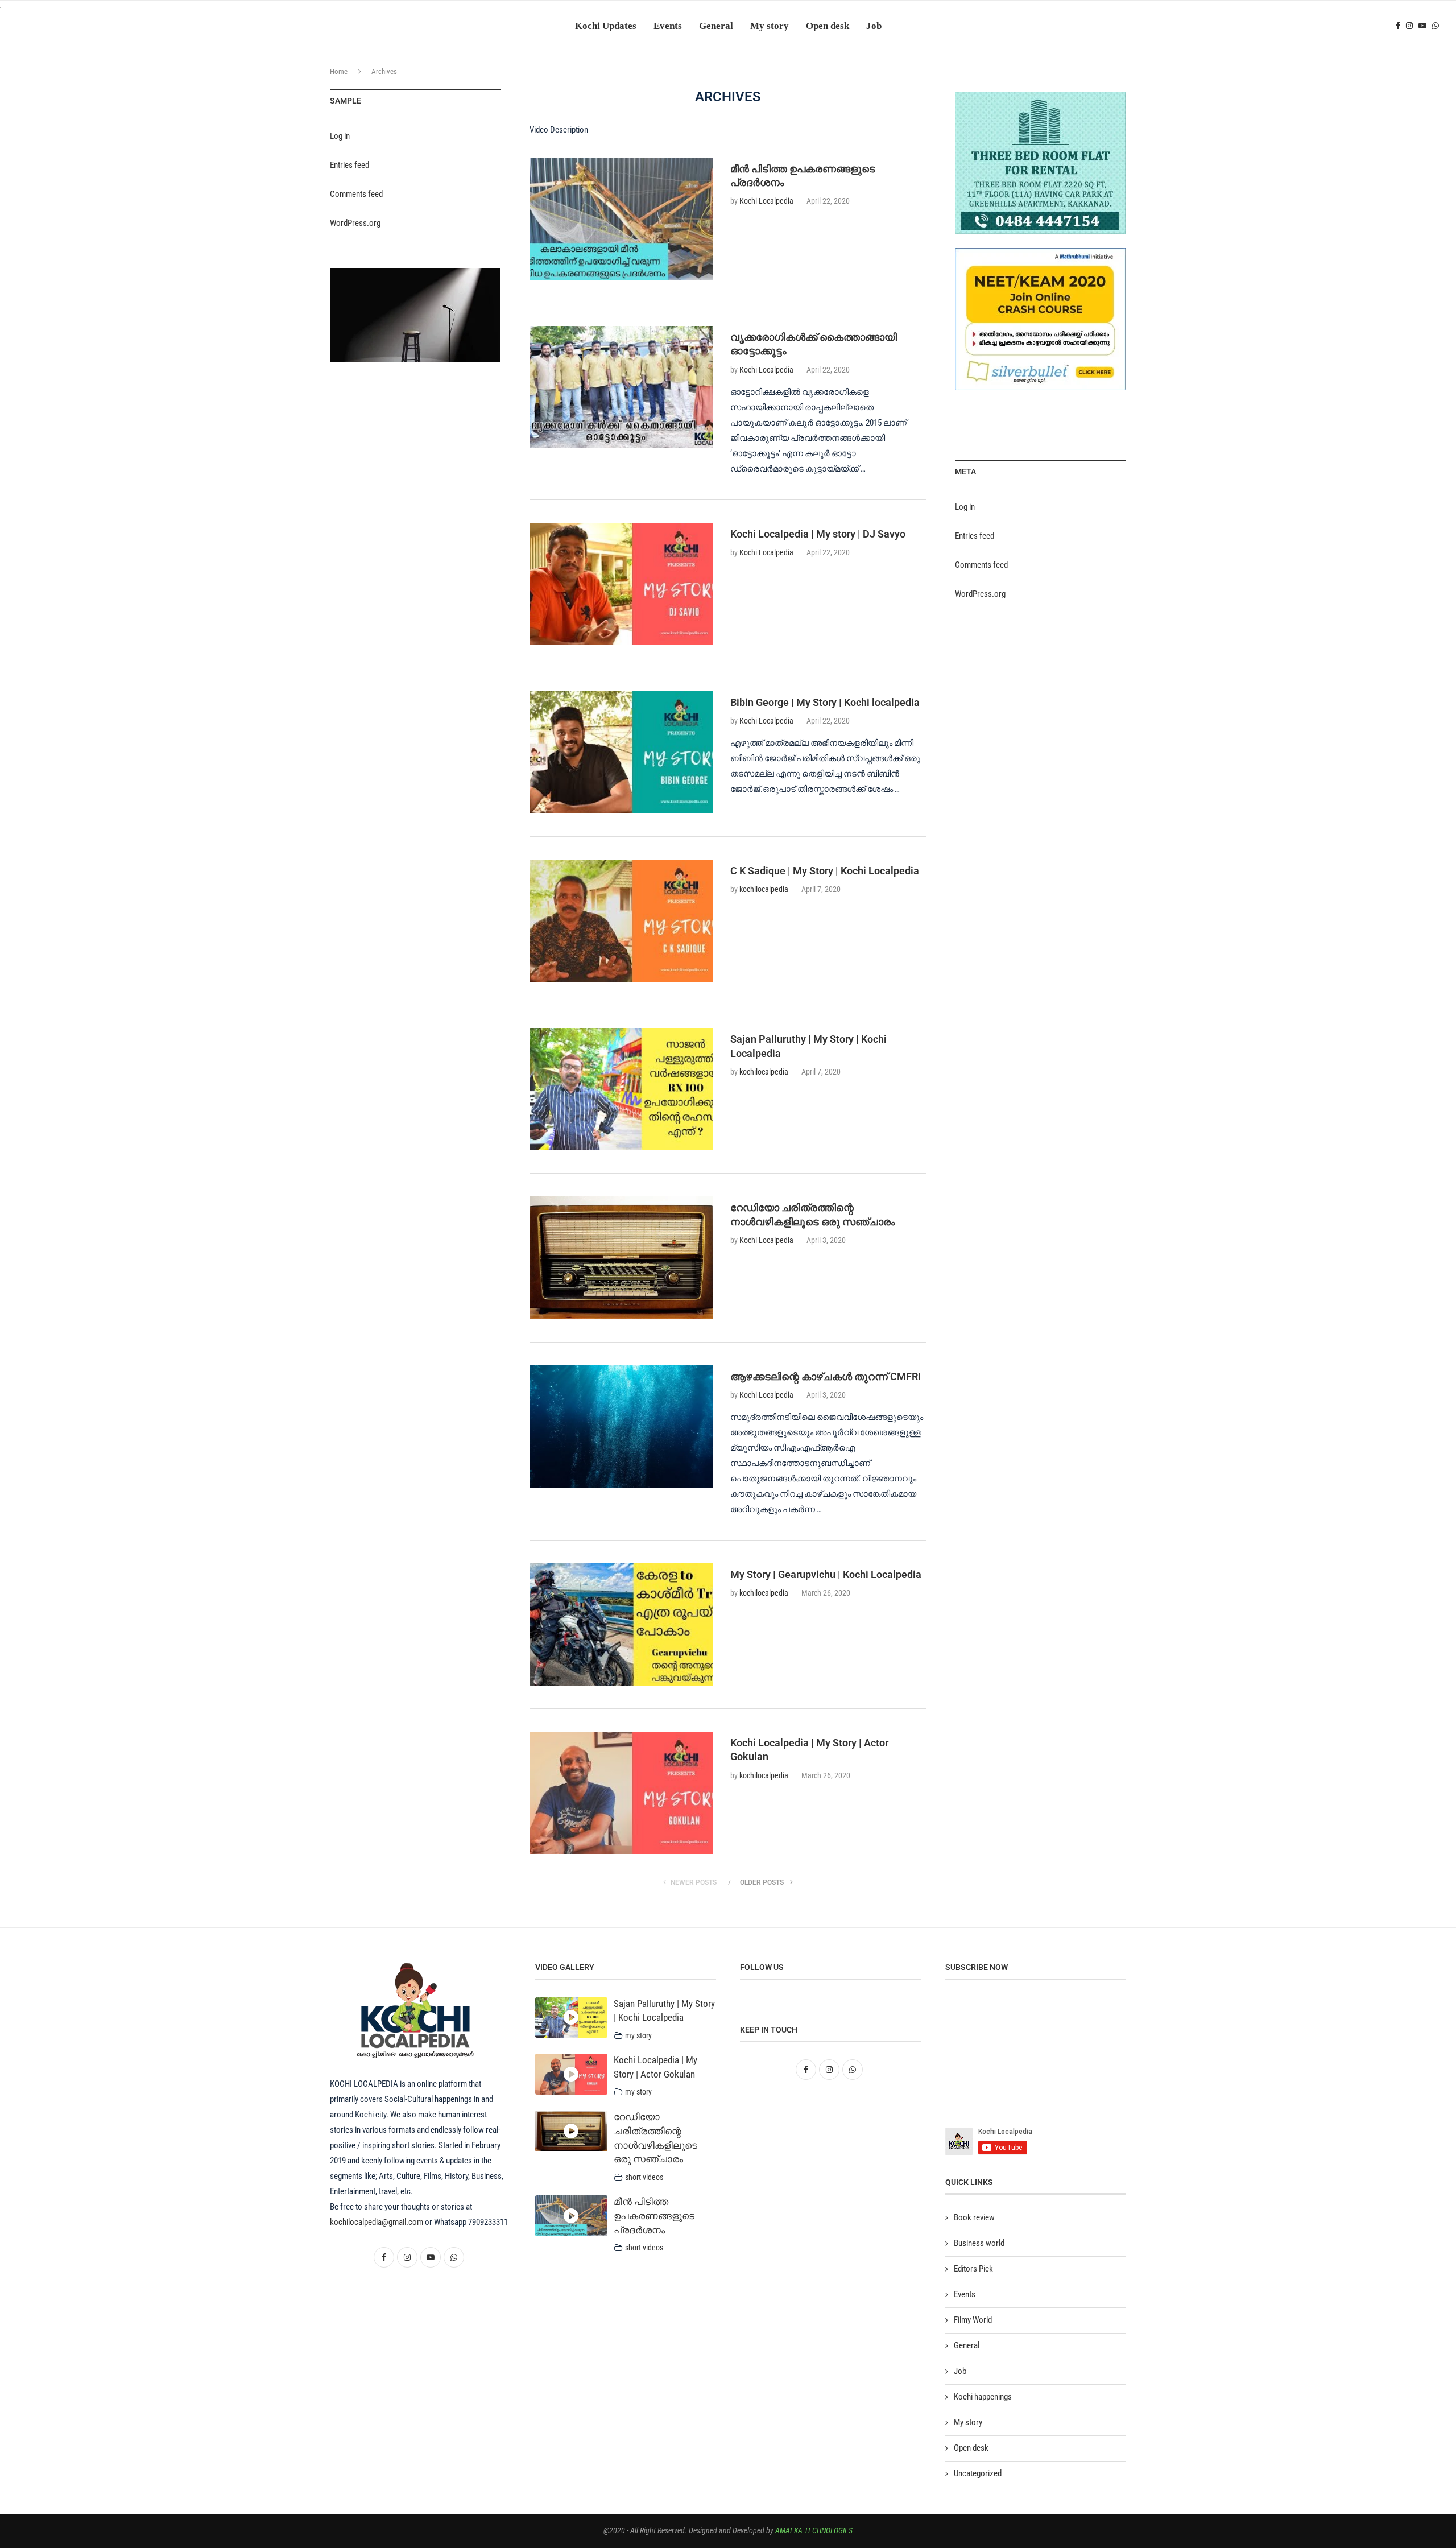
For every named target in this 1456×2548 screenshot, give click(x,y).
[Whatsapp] (1436, 26)
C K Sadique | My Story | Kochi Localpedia (825, 871)
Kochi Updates (606, 25)
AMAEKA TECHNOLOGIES (814, 2530)
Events (668, 25)
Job (874, 25)
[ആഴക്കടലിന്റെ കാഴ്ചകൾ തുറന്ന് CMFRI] (621, 1426)
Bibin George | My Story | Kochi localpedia (825, 702)
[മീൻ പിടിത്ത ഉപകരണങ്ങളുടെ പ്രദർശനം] (621, 219)
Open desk (828, 25)
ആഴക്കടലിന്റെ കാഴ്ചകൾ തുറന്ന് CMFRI (826, 1376)
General (716, 25)
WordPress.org (980, 594)
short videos (644, 2177)
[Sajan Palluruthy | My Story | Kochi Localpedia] (621, 1089)
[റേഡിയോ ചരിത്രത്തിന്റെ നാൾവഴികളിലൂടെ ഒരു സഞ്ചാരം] (621, 1258)
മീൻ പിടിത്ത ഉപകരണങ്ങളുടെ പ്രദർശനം (654, 2216)
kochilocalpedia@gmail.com (377, 2222)
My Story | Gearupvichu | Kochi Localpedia (826, 1574)
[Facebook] (1398, 26)
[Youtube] (1422, 26)
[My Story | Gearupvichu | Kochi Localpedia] (621, 1624)
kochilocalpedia (764, 889)
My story (770, 25)
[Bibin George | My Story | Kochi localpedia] (621, 752)
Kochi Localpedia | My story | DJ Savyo (818, 534)
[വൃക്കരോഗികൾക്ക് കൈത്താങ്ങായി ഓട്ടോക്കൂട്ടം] (621, 387)
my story (638, 2035)
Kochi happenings (983, 2397)
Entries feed (975, 536)
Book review (974, 2217)
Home (339, 71)
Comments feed (981, 565)
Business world (979, 2243)
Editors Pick (973, 2269)
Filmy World (973, 2320)
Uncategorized (978, 2473)
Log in (965, 507)
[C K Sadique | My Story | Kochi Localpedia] (621, 921)
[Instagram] (1409, 26)
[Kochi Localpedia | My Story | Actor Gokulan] (621, 1793)
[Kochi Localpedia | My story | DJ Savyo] (621, 584)
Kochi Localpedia (766, 201)
